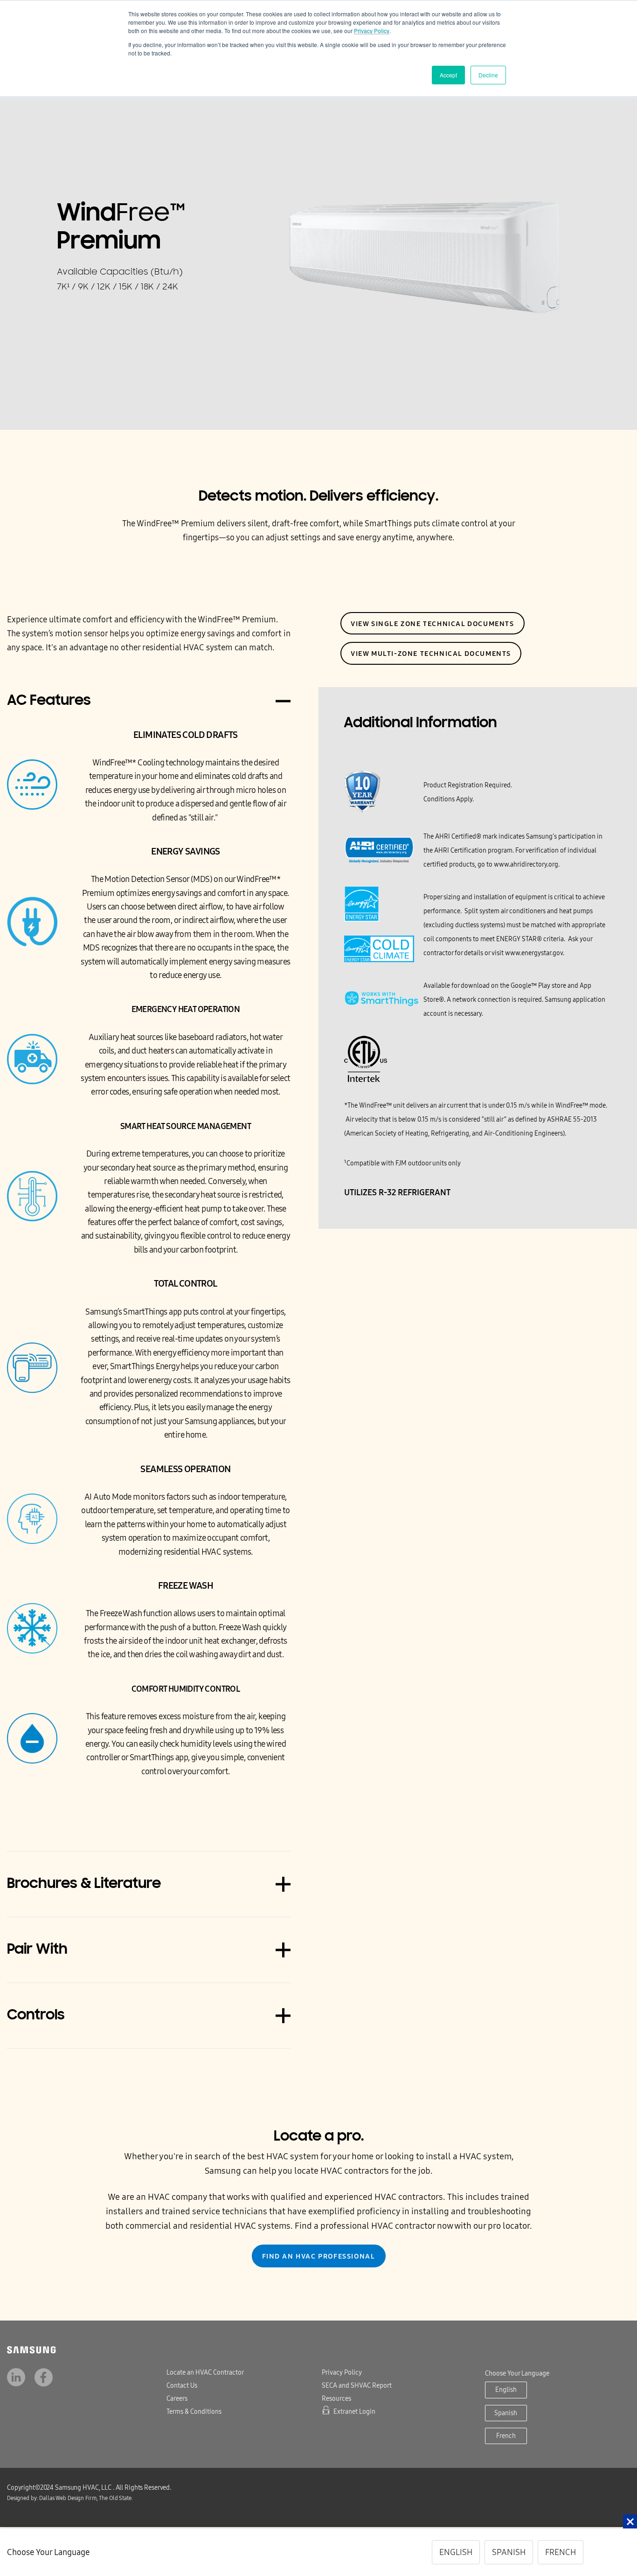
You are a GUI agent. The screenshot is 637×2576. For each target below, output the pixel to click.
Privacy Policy (372, 31)
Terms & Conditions (194, 2412)
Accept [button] (448, 75)
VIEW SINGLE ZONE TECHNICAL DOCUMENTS (433, 624)
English (506, 2390)
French (506, 2436)
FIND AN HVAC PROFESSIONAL (319, 2256)
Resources (336, 2399)
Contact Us (182, 2386)
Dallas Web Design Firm (47, 2498)
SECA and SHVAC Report (357, 2386)
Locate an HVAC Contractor (205, 2373)
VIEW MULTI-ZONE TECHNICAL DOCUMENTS (431, 654)
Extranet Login (354, 2412)
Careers (177, 2399)
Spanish (506, 2413)
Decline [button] (488, 75)
